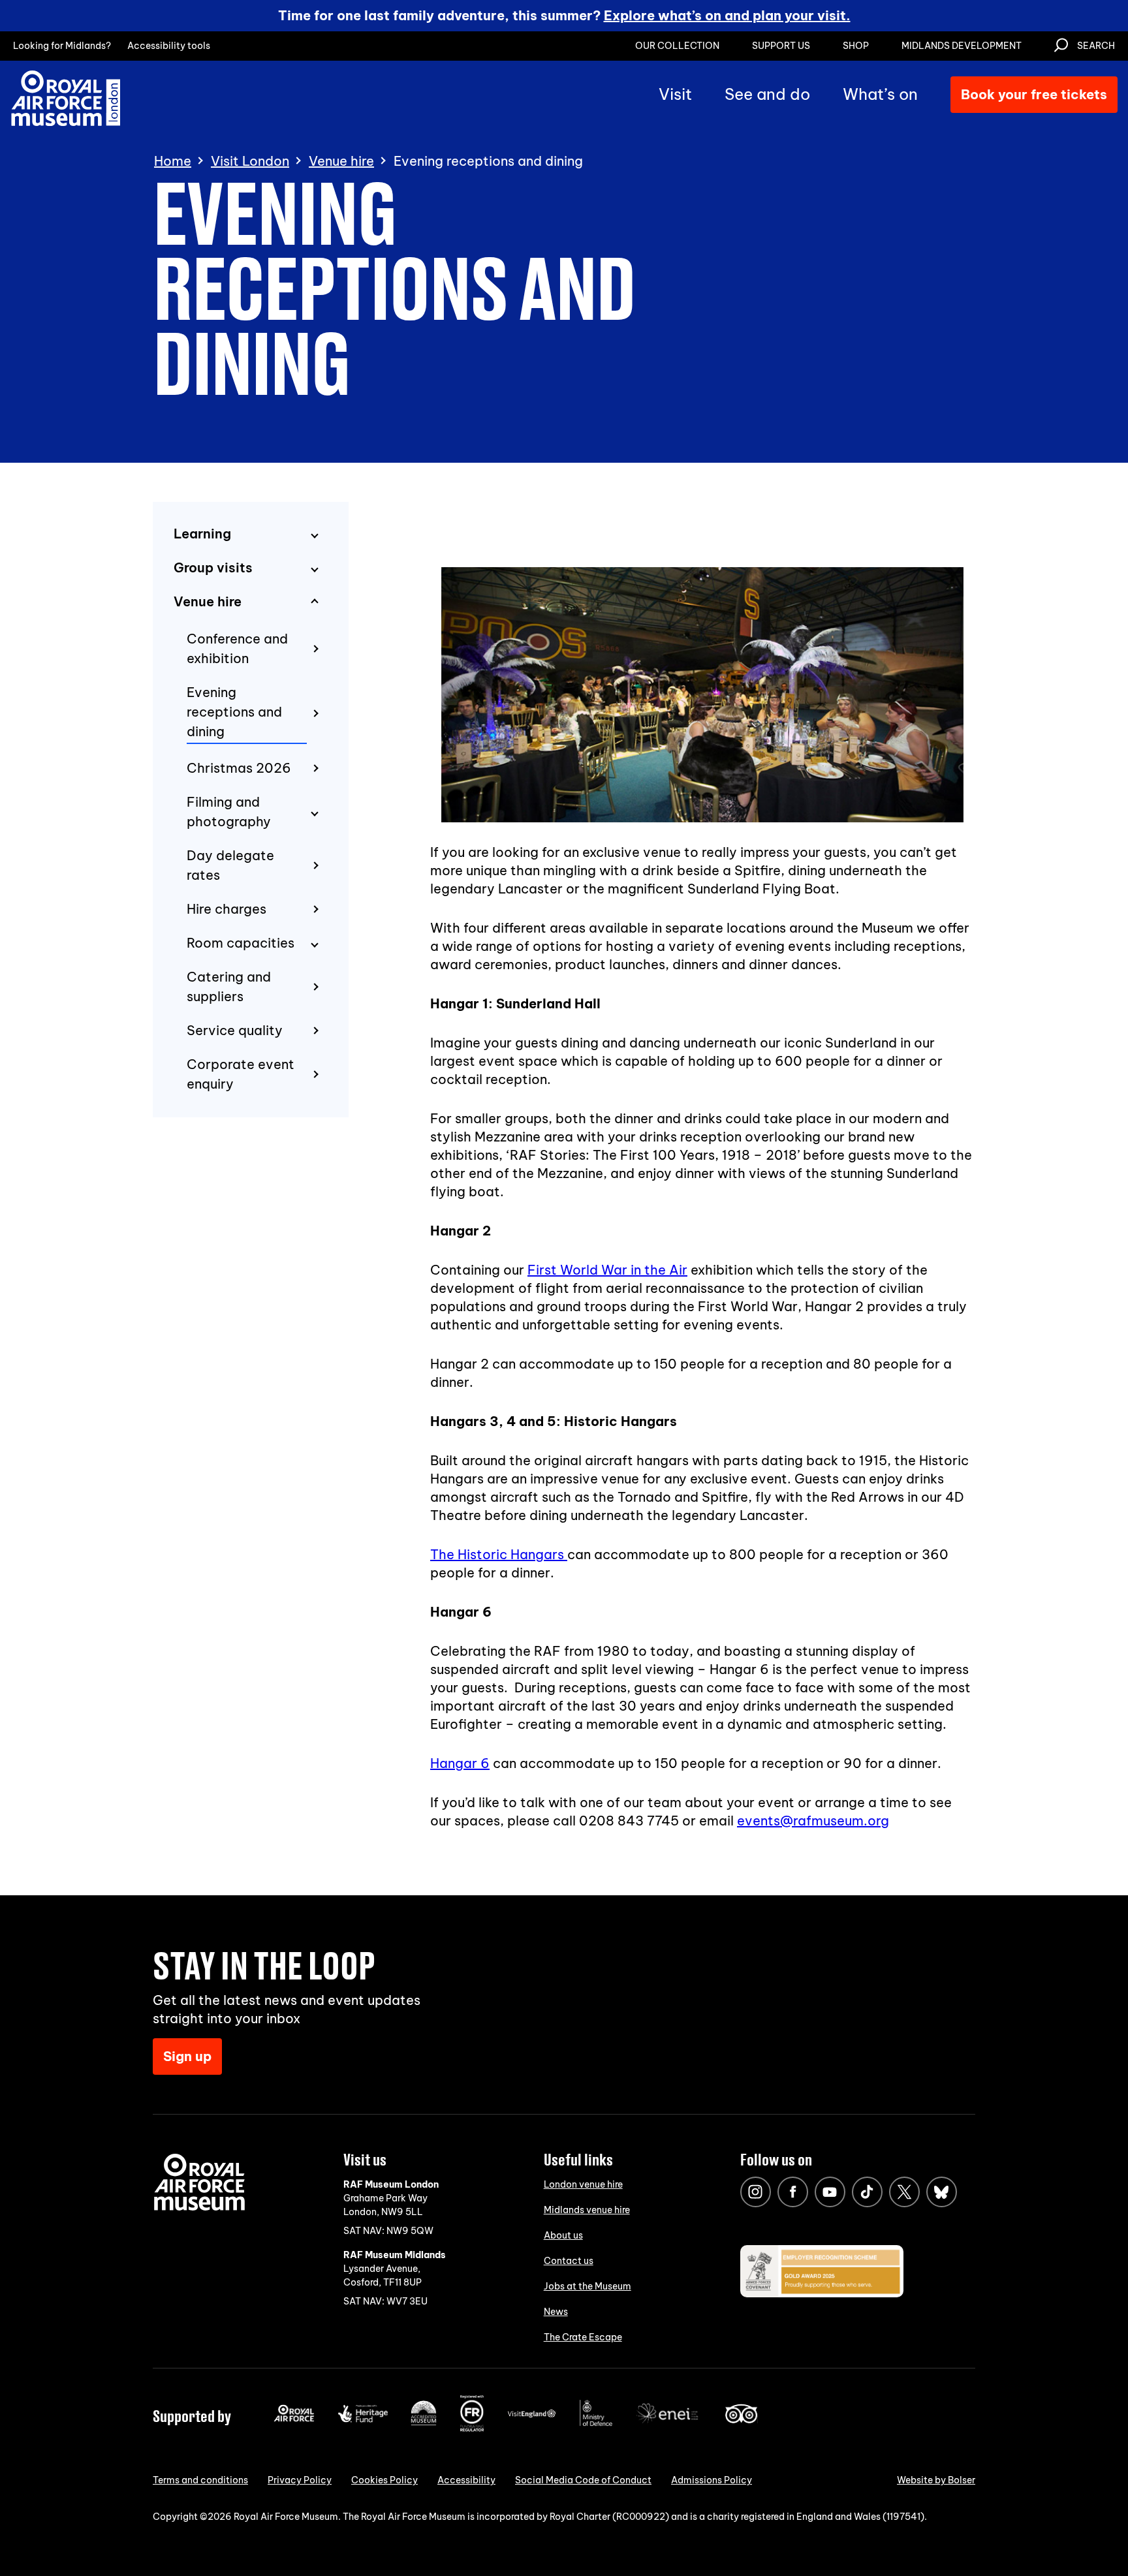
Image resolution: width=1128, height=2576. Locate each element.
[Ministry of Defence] (596, 2423)
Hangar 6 (460, 1763)
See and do (767, 94)
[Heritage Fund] (363, 2419)
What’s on (880, 94)
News (556, 2312)
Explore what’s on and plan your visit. (727, 15)
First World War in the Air (607, 1270)
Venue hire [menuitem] (208, 601)
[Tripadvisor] (741, 2420)
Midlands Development (962, 46)
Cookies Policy (384, 2480)
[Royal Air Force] (294, 2419)
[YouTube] (830, 2192)
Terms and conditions (200, 2480)
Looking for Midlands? (62, 46)
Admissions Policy (712, 2480)
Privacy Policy (300, 2480)
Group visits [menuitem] (213, 567)
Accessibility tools (169, 46)
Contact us (569, 2261)
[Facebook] (793, 2192)
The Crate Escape (583, 2337)
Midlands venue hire (587, 2210)
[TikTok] (867, 2192)
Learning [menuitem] (202, 534)
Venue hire (341, 161)
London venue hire (583, 2184)
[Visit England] (532, 2415)
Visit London (250, 161)
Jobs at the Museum (587, 2286)
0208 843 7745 (629, 1821)
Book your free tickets (1034, 94)
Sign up (187, 2056)
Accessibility (466, 2480)
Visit (675, 94)
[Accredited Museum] (424, 2423)
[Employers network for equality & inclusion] (668, 2425)
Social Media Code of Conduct (583, 2480)
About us (563, 2235)
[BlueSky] (942, 2192)
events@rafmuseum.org (813, 1821)
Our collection (677, 46)
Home (173, 161)
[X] (904, 2192)
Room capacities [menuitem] (241, 943)
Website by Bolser (936, 2480)
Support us (781, 46)
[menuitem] (255, 649)
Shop (856, 46)
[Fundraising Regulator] (472, 2429)
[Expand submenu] (315, 535)
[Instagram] (756, 2192)
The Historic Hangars (499, 1554)
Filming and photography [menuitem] (229, 812)
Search (1096, 46)
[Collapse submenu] (315, 602)
